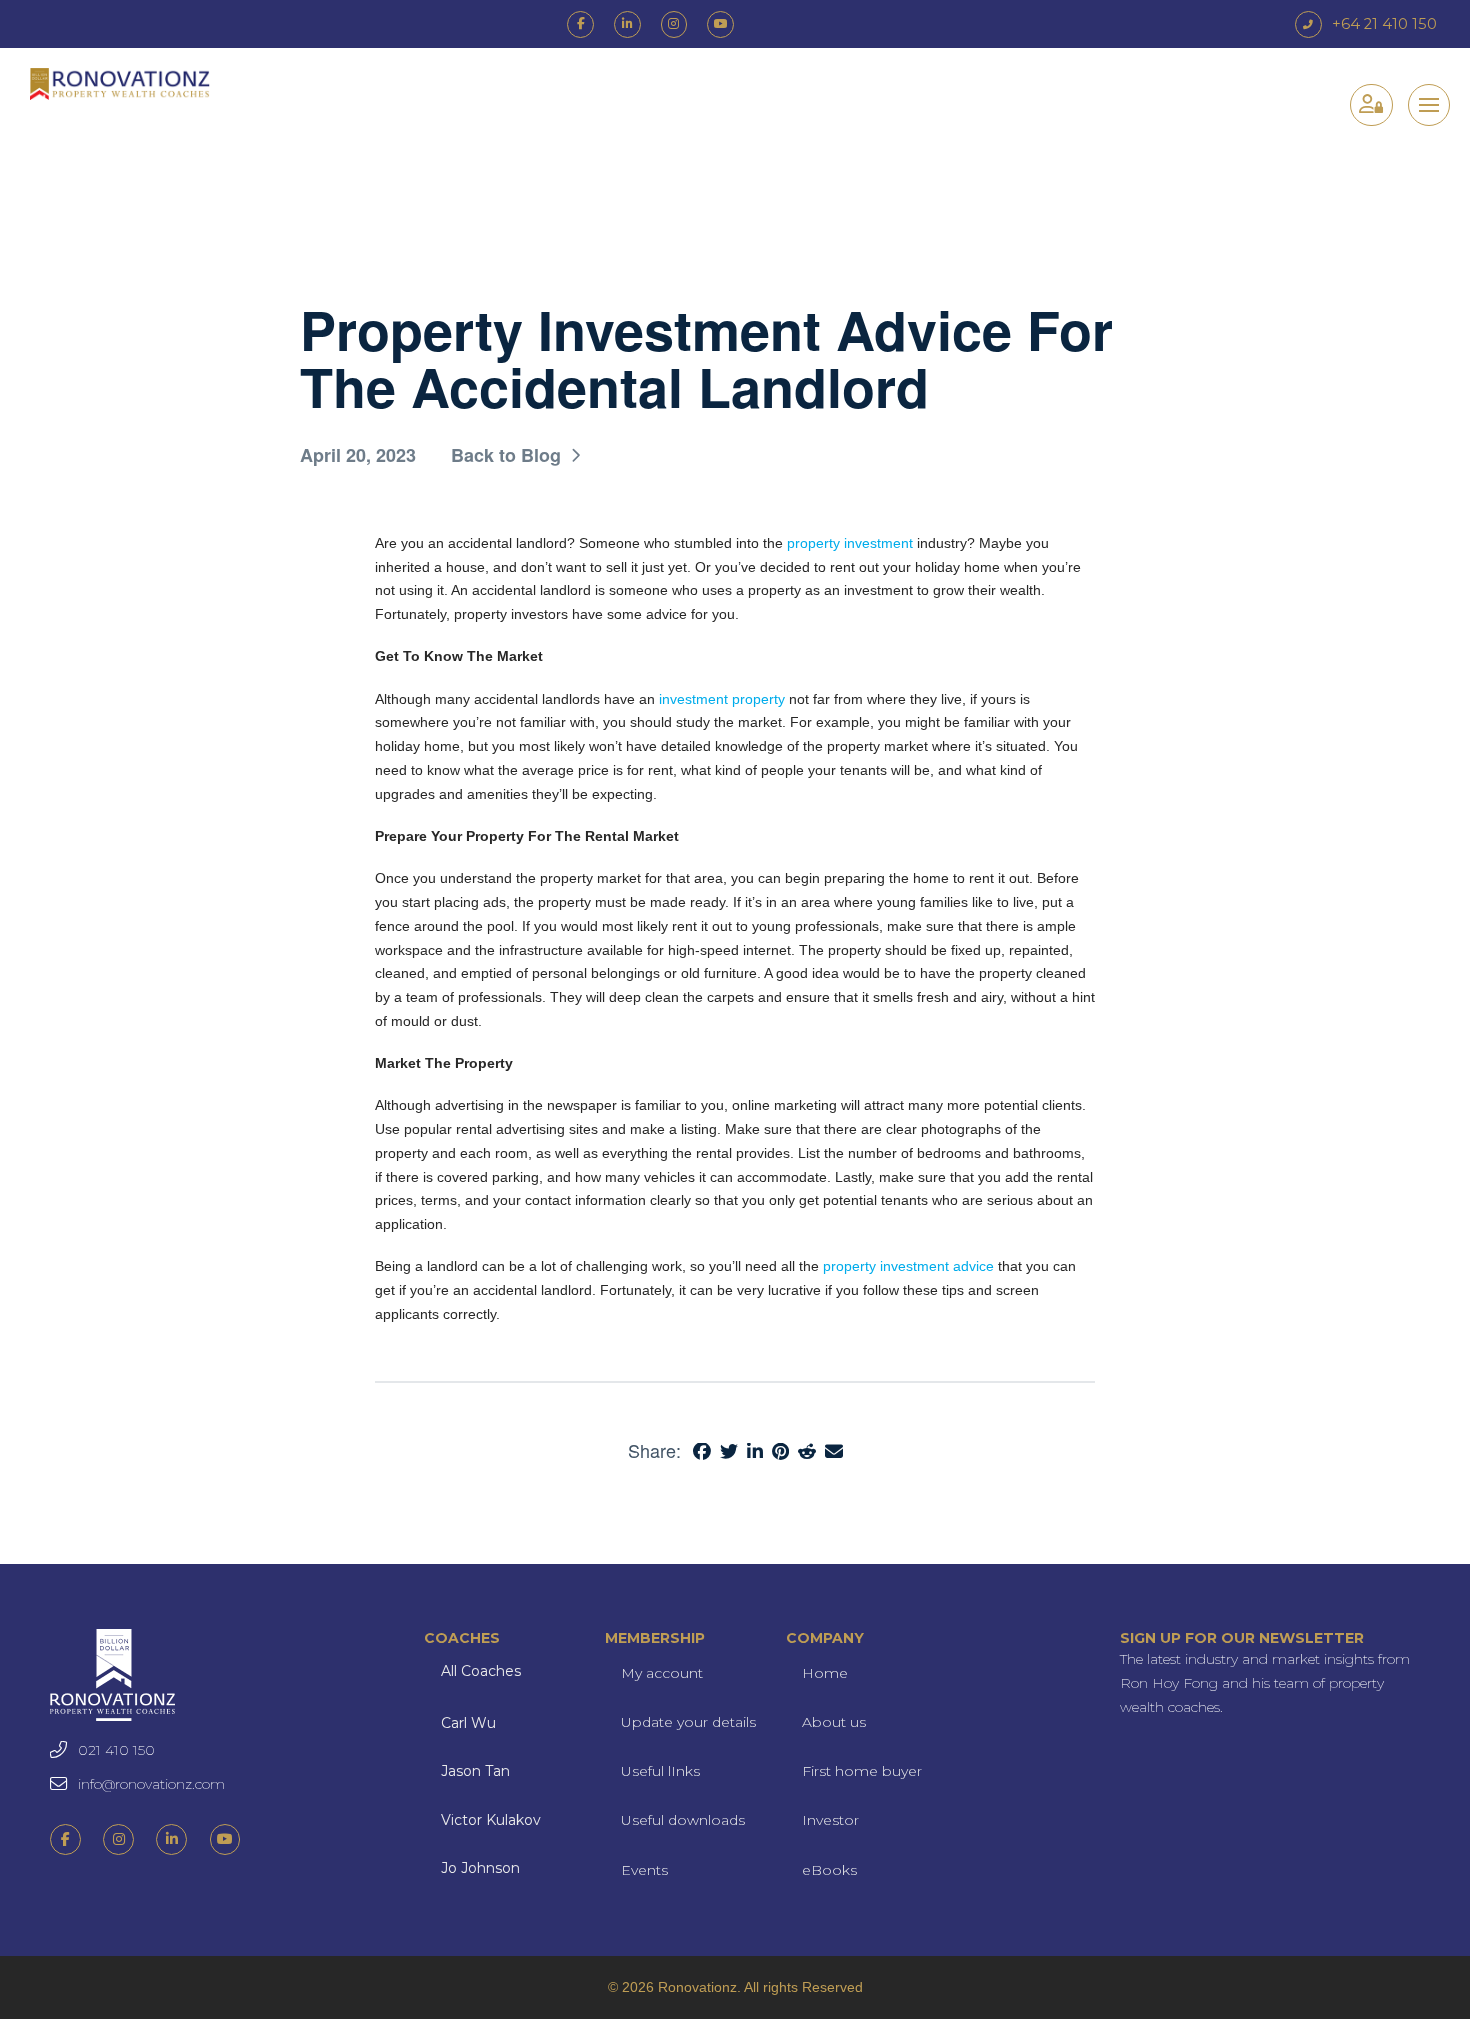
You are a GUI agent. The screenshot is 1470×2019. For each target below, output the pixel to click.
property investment (850, 543)
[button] (1429, 105)
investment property (722, 699)
